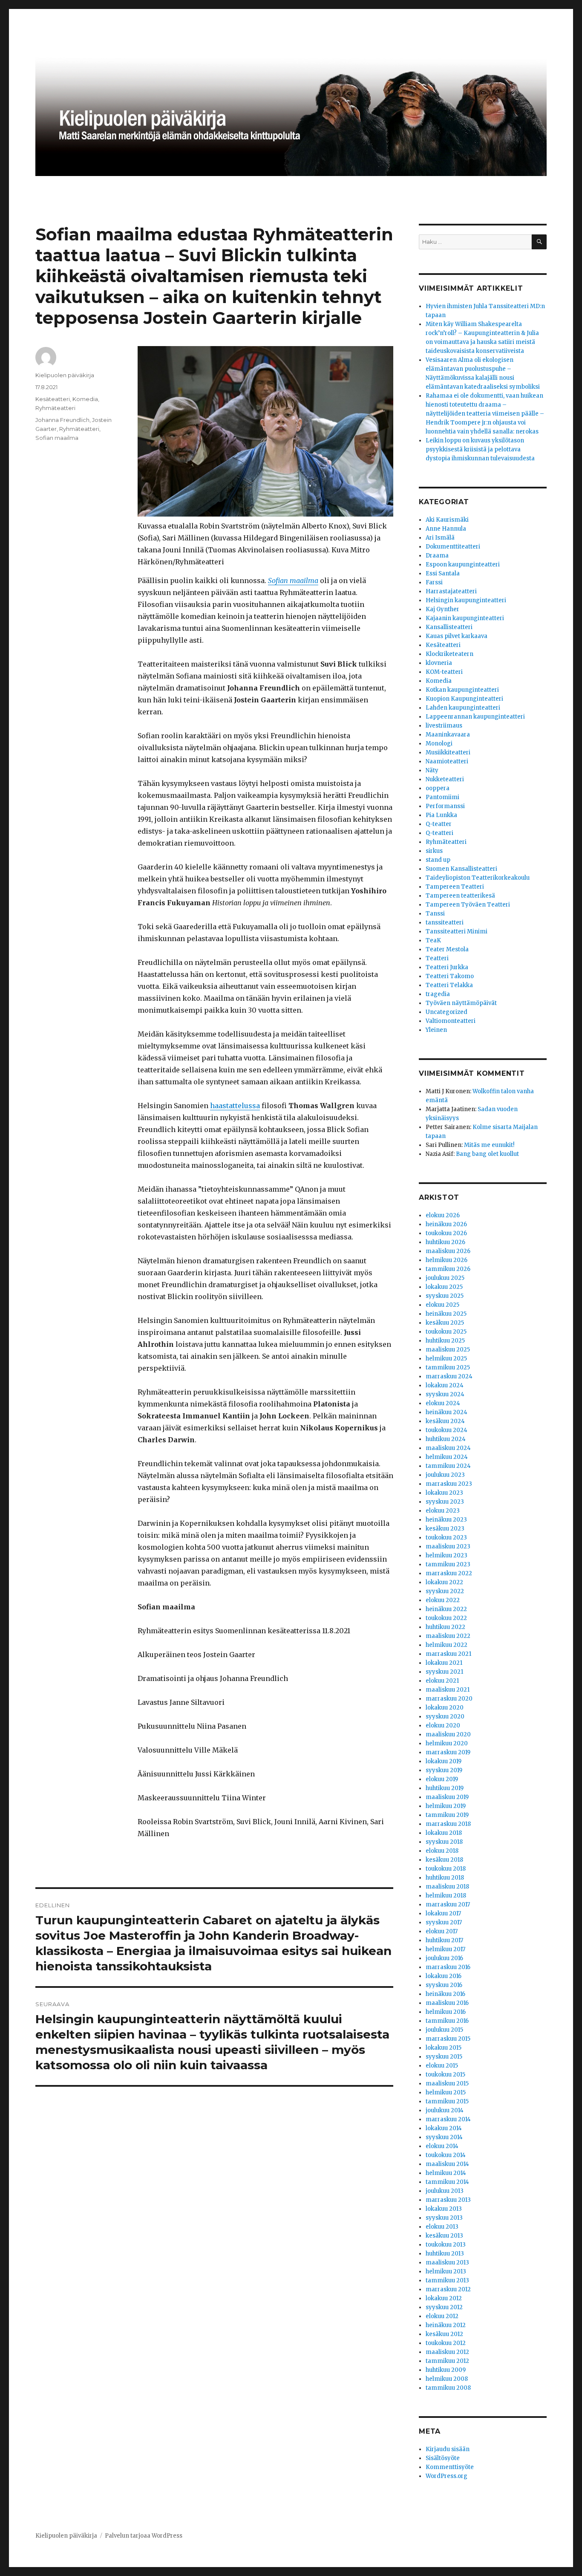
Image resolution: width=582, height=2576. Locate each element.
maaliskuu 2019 (447, 1797)
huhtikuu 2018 (445, 1878)
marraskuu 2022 (449, 1573)
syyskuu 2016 (444, 1985)
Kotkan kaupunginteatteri (462, 690)
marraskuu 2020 (449, 1699)
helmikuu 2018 (446, 1896)
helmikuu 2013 (446, 2271)
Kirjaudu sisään (448, 2449)
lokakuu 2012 (444, 2298)
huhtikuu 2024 (446, 1439)
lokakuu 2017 (443, 1913)
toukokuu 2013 (446, 2245)
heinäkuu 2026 (446, 1224)
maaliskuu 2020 (448, 1734)
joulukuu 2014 (445, 2110)
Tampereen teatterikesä (460, 896)
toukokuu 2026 (446, 1233)
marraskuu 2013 (448, 2200)
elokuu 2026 (443, 1215)
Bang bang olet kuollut (487, 1154)
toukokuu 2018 (446, 1869)
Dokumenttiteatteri (453, 547)
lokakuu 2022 (444, 1582)
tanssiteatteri (445, 923)
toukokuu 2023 (446, 1538)
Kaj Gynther (442, 609)
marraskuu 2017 (448, 1905)
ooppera (438, 788)
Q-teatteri (439, 833)
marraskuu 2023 (449, 1484)
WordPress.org (447, 2476)
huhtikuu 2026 (445, 1242)
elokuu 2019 (442, 1779)
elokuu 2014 (442, 2146)
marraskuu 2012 (448, 2289)
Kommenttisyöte (450, 2467)
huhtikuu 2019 (445, 1788)
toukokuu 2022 (446, 1618)
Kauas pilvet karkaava (457, 636)
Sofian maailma (293, 580)
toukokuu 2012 (446, 2343)
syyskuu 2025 (445, 1296)
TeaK (433, 940)
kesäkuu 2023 (445, 1529)
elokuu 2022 (443, 1600)
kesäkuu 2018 (444, 1860)
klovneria (439, 663)
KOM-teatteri (444, 672)
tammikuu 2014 (447, 2182)
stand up (438, 860)
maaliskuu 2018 (447, 1887)
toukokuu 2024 (447, 1430)
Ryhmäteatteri (55, 408)
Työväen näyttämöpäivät (461, 1003)
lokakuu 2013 (444, 2209)
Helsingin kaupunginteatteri (466, 600)
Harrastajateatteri (451, 591)
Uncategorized (447, 1012)
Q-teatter (439, 824)
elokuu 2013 (442, 2227)
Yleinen (436, 1030)
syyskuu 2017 (444, 1922)
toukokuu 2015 (445, 2075)
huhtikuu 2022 (445, 1627)
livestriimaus (444, 726)
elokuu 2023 (443, 1511)
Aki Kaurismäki (447, 520)
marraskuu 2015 (448, 2039)
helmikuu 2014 (446, 2173)
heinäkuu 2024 (447, 1412)
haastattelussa (235, 1106)
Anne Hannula (446, 529)
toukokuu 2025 (446, 1332)
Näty (432, 770)
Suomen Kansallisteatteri (461, 869)
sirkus (434, 851)
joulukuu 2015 (444, 2030)
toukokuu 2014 (446, 2155)
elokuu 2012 (442, 2316)
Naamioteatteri (447, 761)
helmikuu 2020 (447, 1743)
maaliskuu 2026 (448, 1251)
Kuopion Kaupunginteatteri (464, 699)
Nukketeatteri (445, 779)
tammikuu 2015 (447, 2101)
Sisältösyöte (443, 2458)
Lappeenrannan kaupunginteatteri (475, 717)
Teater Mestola (447, 949)
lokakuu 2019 (444, 1761)
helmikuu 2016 (446, 2012)
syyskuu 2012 (444, 2307)
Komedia (85, 399)
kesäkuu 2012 (444, 2334)
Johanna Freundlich (62, 420)
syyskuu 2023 (445, 1502)
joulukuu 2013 (445, 2191)
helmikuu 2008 (447, 2379)
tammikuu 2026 (448, 1269)
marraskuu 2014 (448, 2119)
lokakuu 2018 (444, 1833)
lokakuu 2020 (445, 1708)
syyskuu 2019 (444, 1770)
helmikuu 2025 (446, 1359)
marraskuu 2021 (448, 1654)
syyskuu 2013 (444, 2218)
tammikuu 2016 (447, 2021)
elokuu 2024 (443, 1403)
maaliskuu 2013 (447, 2263)
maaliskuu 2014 (447, 2164)
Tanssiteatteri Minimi (457, 931)
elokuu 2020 (443, 1726)
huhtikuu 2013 (445, 2254)
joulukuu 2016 (444, 1958)
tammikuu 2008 (448, 2388)
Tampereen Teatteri (455, 887)
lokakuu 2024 (445, 1385)
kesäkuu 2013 (444, 2236)
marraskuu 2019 (448, 1752)
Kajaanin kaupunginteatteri (465, 618)
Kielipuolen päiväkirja (65, 375)
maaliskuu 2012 (447, 2352)
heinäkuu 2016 (445, 1994)
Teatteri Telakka (449, 985)
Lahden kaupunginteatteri (463, 708)
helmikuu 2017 (445, 1949)
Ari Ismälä (440, 538)
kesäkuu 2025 (445, 1323)
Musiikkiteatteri (448, 752)
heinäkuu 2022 (446, 1609)
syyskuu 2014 (444, 2137)
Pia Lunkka (441, 815)
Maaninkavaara (448, 735)
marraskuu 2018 (448, 1824)
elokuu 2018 (442, 1851)
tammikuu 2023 (448, 1564)
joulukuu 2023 (445, 1475)
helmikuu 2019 (446, 1806)
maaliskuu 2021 (448, 1690)
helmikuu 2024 (447, 1457)
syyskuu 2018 (444, 1842)
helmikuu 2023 (447, 1555)
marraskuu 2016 (448, 1967)
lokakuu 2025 (444, 1287)
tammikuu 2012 (447, 2361)
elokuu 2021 (442, 1681)
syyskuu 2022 (445, 1591)
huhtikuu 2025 (445, 1341)
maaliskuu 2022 (448, 1636)
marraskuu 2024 (449, 1376)
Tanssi (435, 914)
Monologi (439, 744)
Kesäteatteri (53, 399)
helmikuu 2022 (447, 1645)
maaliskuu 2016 (447, 2003)
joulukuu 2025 (445, 1278)
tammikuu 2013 (447, 2280)
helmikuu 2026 (447, 1260)
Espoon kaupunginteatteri (463, 565)
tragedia (438, 994)
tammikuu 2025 (448, 1367)
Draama (437, 556)
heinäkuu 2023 (446, 1520)
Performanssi (445, 806)
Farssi (434, 582)
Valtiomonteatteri (451, 1021)
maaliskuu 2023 (448, 1546)
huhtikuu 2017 (444, 1940)
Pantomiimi (442, 797)
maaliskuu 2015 (447, 2084)
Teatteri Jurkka (447, 967)
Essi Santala (443, 573)
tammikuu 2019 (447, 1815)
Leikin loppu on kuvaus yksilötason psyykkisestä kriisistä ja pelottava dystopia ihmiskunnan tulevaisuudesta (480, 449)
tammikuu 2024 (448, 1466)
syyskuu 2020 (445, 1717)
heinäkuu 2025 (446, 1314)
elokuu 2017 (442, 1931)
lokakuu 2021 (444, 1663)
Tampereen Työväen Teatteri (468, 905)
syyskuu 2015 (444, 2057)
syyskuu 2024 (445, 1394)
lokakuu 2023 (444, 1493)
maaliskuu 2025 (448, 1350)
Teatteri (437, 958)
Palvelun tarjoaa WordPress (144, 2536)
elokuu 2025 (442, 1305)
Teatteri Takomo (450, 976)
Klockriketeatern (449, 654)
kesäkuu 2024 (445, 1421)
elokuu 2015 (442, 2066)
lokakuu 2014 (444, 2128)
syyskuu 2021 (444, 1672)
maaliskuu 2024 (448, 1448)
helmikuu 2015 (446, 2092)
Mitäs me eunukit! (489, 1145)
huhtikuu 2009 (446, 2370)
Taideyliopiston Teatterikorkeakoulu (478, 878)
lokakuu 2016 (444, 1976)
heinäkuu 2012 (446, 2325)
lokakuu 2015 (444, 2048)
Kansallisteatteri (449, 627)
